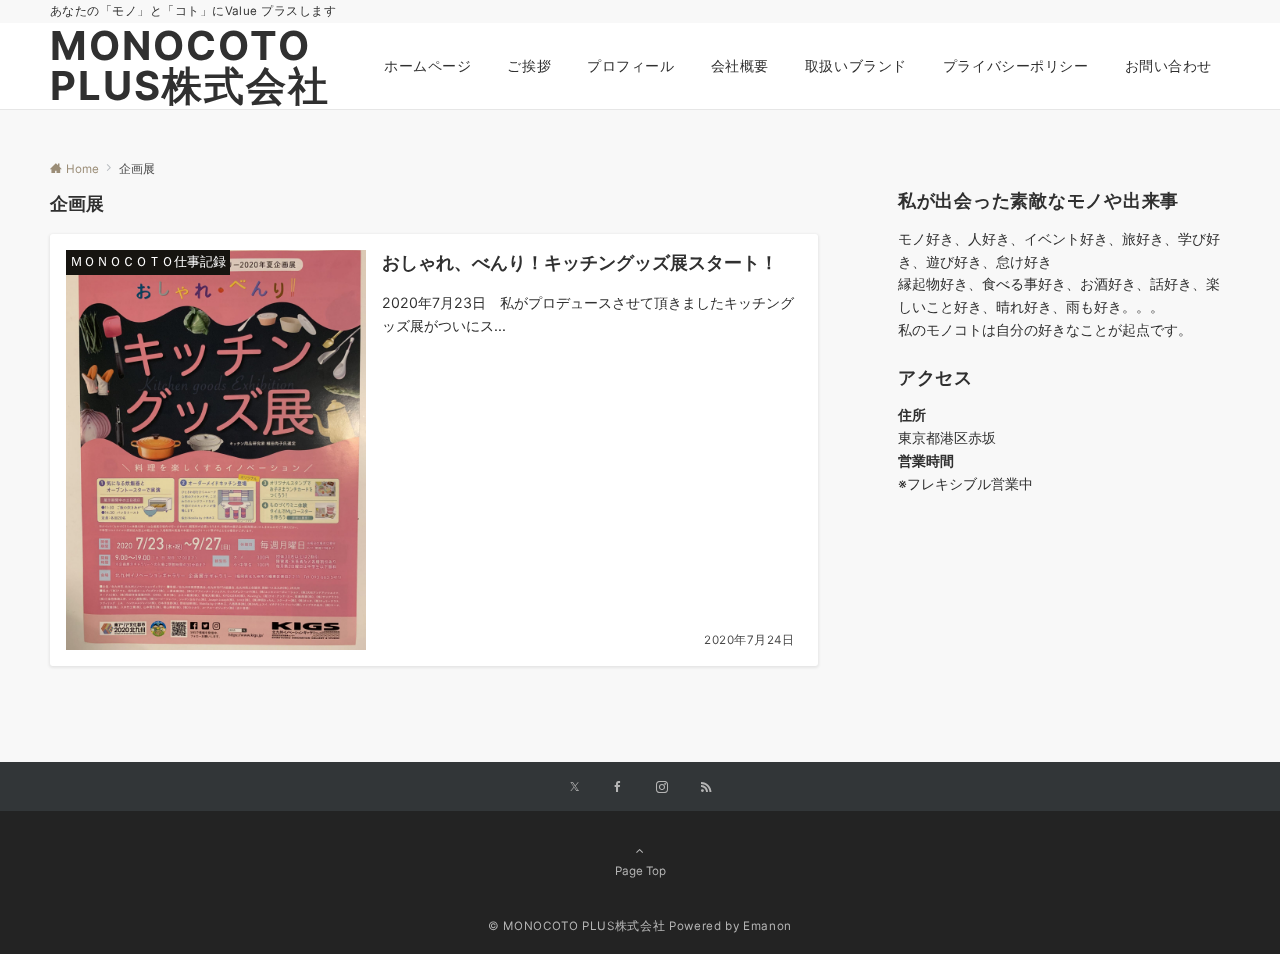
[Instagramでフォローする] (662, 788)
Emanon (767, 926)
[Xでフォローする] (574, 788)
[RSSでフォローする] (706, 788)
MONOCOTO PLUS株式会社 (190, 65)
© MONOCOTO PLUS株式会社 (576, 926)
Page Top (640, 871)
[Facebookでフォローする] (618, 788)
